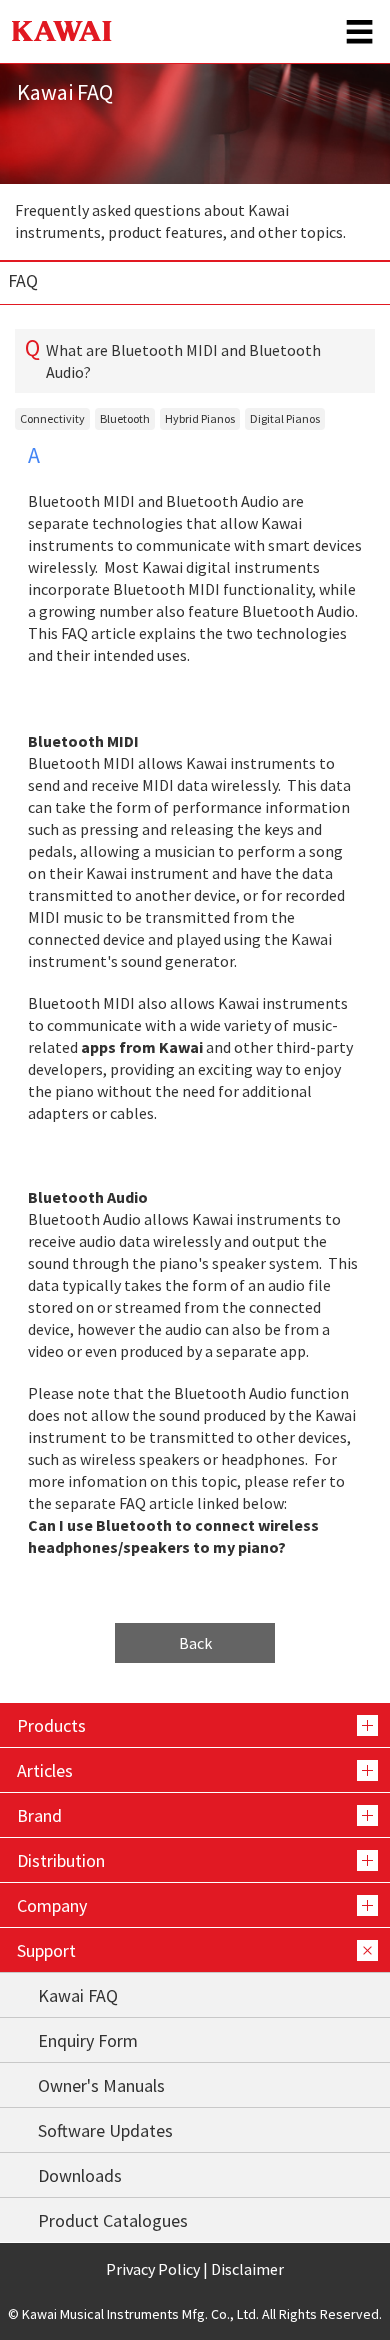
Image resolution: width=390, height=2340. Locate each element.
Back (195, 1643)
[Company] (195, 1905)
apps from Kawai (142, 1047)
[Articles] (195, 1770)
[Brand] (195, 1815)
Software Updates (105, 2130)
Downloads (80, 2175)
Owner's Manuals (101, 2085)
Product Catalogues (113, 2220)
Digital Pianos (285, 418)
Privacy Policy (153, 2269)
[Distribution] (195, 1860)
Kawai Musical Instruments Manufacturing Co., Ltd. (62, 31)
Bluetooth (125, 418)
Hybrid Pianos (200, 418)
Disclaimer (247, 2269)
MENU (360, 31)
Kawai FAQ (78, 1995)
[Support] (195, 1950)
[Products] (195, 1725)
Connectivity (52, 418)
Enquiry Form (88, 2040)
